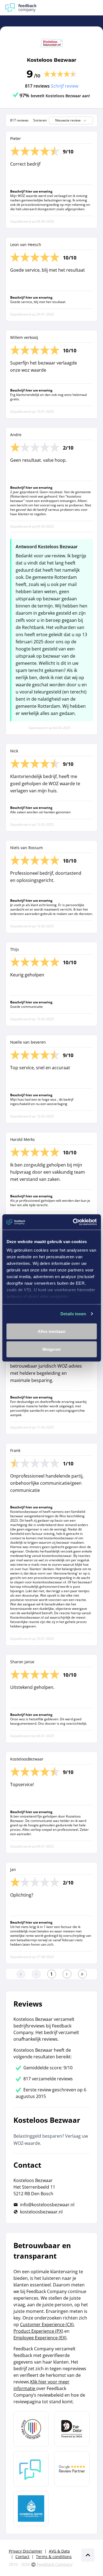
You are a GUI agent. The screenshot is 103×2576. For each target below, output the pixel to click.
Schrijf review (65, 86)
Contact (22, 2557)
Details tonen (73, 1314)
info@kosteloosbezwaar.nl (47, 2205)
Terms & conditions (54, 2557)
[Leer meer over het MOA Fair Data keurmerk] (72, 2429)
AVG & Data (59, 2551)
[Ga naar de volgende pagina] (67, 1974)
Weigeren (51, 1349)
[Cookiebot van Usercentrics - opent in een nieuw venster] (73, 1222)
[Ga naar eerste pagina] (21, 1974)
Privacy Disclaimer (26, 2551)
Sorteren (40, 120)
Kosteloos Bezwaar (52, 60)
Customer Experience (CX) (47, 2324)
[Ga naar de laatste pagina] (82, 1974)
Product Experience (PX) (38, 2331)
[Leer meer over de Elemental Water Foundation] (31, 2509)
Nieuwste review (68, 120)
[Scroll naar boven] (88, 2555)
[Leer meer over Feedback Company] (31, 2469)
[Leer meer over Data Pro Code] (31, 2429)
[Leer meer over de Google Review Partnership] (72, 2469)
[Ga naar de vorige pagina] (36, 1974)
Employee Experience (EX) (40, 2338)
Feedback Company (55, 2564)
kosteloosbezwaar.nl (41, 2212)
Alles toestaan (51, 1331)
